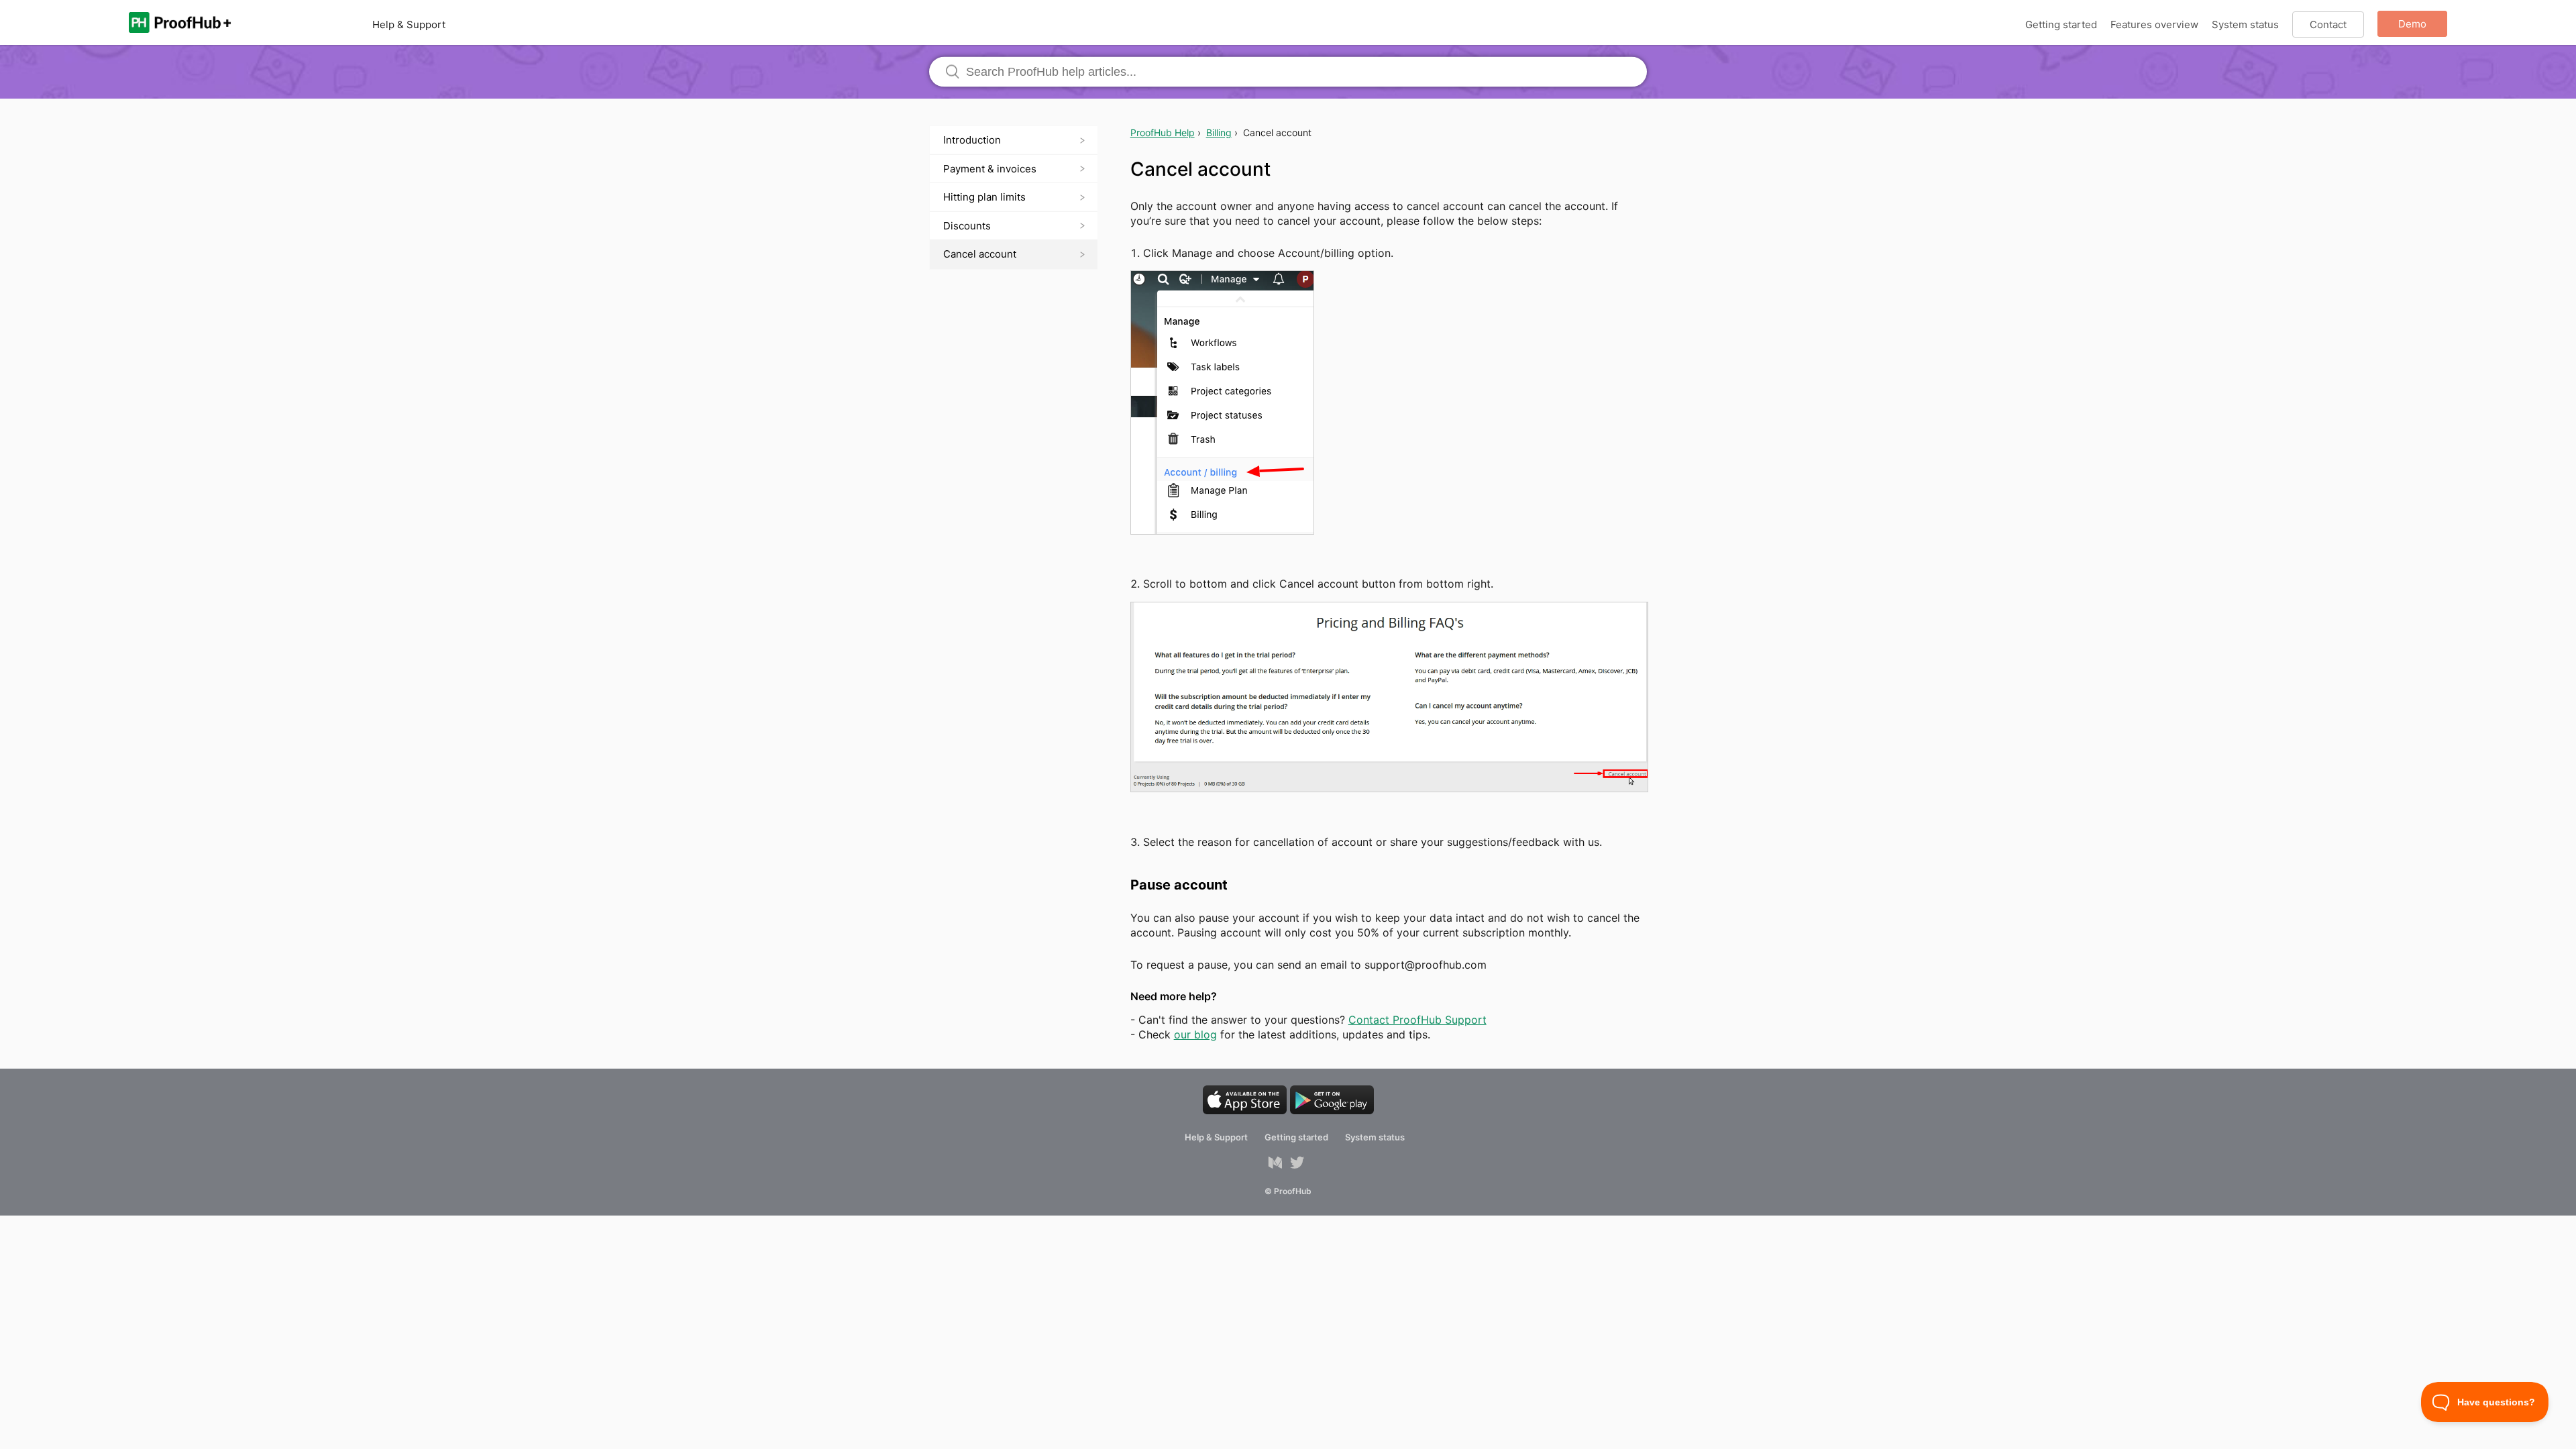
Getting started (2061, 24)
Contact (2328, 24)
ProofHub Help (1163, 132)
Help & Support (409, 24)
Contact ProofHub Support (1417, 1020)
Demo (2412, 24)
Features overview (2154, 24)
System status (2245, 24)
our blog (1195, 1034)
